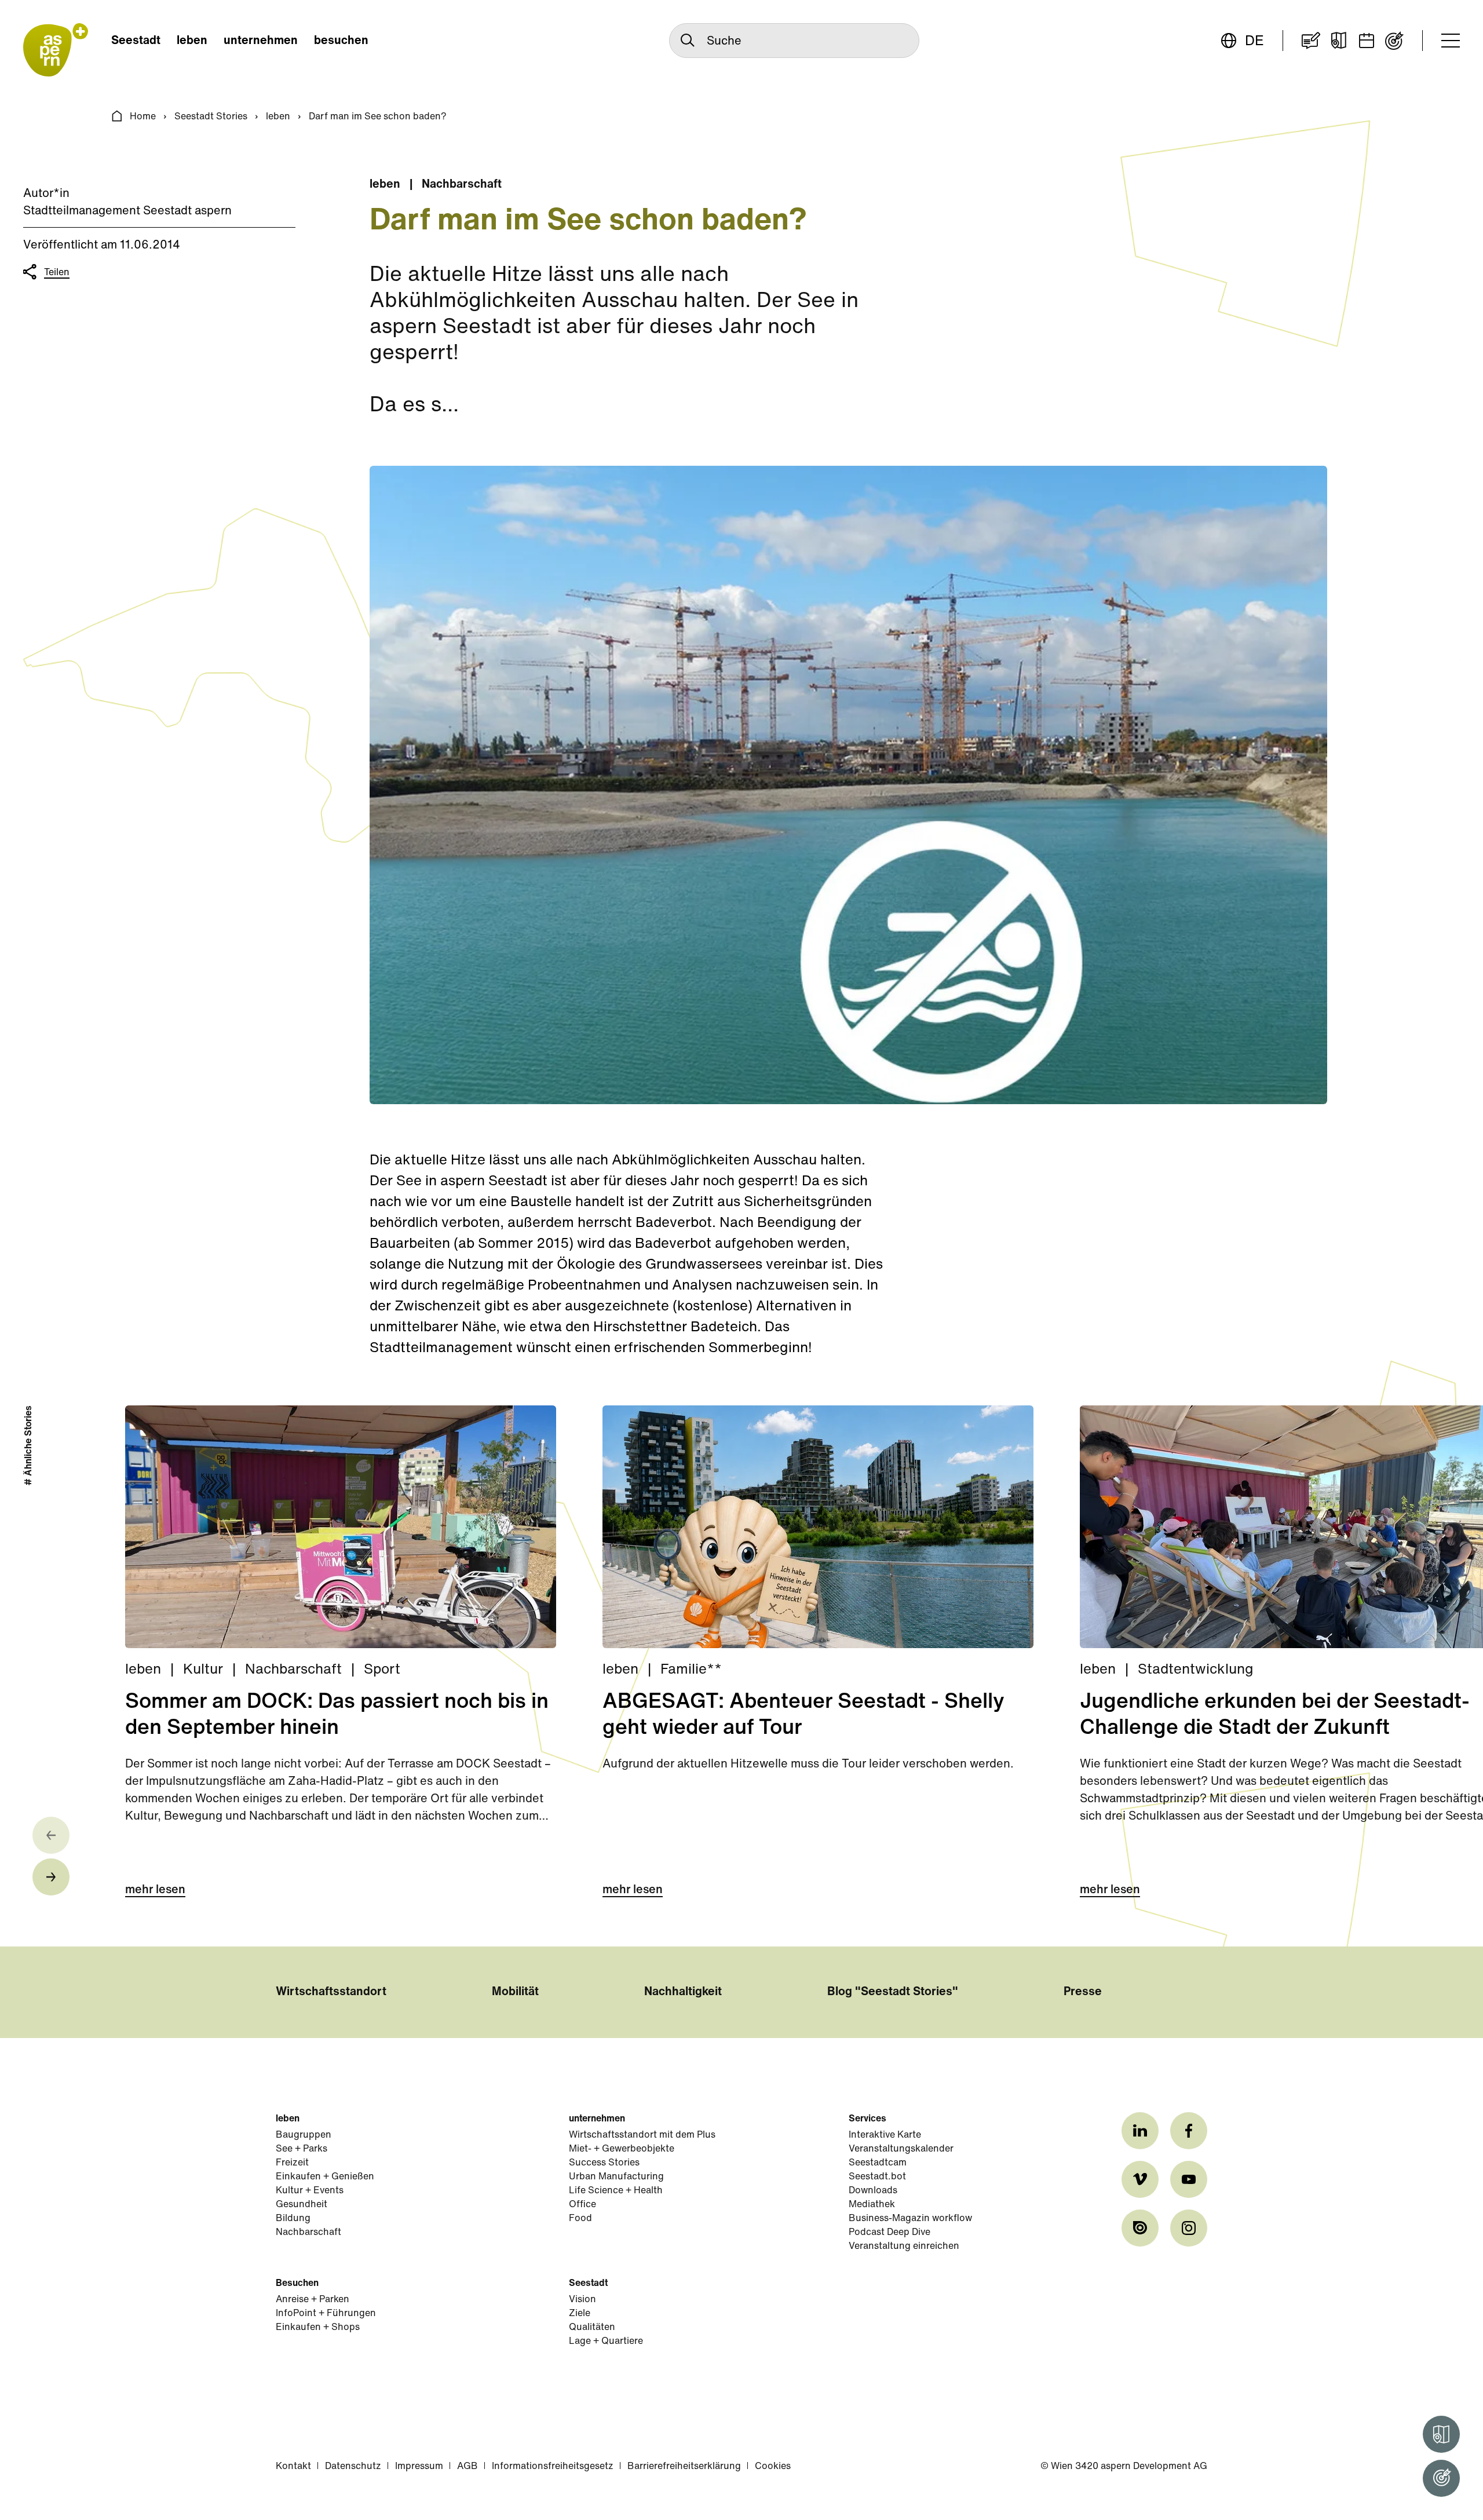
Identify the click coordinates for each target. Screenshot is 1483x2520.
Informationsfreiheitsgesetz (553, 2467)
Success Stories (604, 2163)
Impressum (419, 2467)
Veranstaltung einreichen (904, 2247)
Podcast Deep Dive (890, 2233)
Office (582, 2205)
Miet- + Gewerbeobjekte (622, 2149)
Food (580, 2219)
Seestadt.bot (877, 2177)
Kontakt (293, 2467)
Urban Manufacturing (616, 2177)
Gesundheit (302, 2205)
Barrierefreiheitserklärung (684, 2467)
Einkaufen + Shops (318, 2328)
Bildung (293, 2219)
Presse (1083, 1992)
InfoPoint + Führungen (326, 2314)
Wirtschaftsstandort (331, 1992)
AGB (467, 2467)
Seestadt (136, 41)
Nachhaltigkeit (683, 1992)
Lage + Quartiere (606, 2342)
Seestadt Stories (211, 117)
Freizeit (292, 2163)
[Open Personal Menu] (1441, 2478)
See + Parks (302, 2149)
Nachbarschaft (308, 2233)
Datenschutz (353, 2467)
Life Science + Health (616, 2191)
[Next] (51, 1877)
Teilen (57, 273)
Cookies (773, 2467)
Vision (582, 2300)
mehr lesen (155, 1890)
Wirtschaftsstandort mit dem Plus (642, 2135)
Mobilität (515, 1992)
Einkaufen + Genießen (325, 2177)
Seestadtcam (878, 2163)
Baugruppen (304, 2135)
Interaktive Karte (885, 2135)
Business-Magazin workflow (910, 2219)
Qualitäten (592, 2328)
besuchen (341, 41)
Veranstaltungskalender (901, 2149)
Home (143, 117)
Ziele (580, 2314)
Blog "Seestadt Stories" (893, 1992)
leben (192, 41)
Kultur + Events (310, 2191)
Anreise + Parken (313, 2300)
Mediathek (872, 2205)
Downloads (873, 2191)
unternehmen (261, 41)
